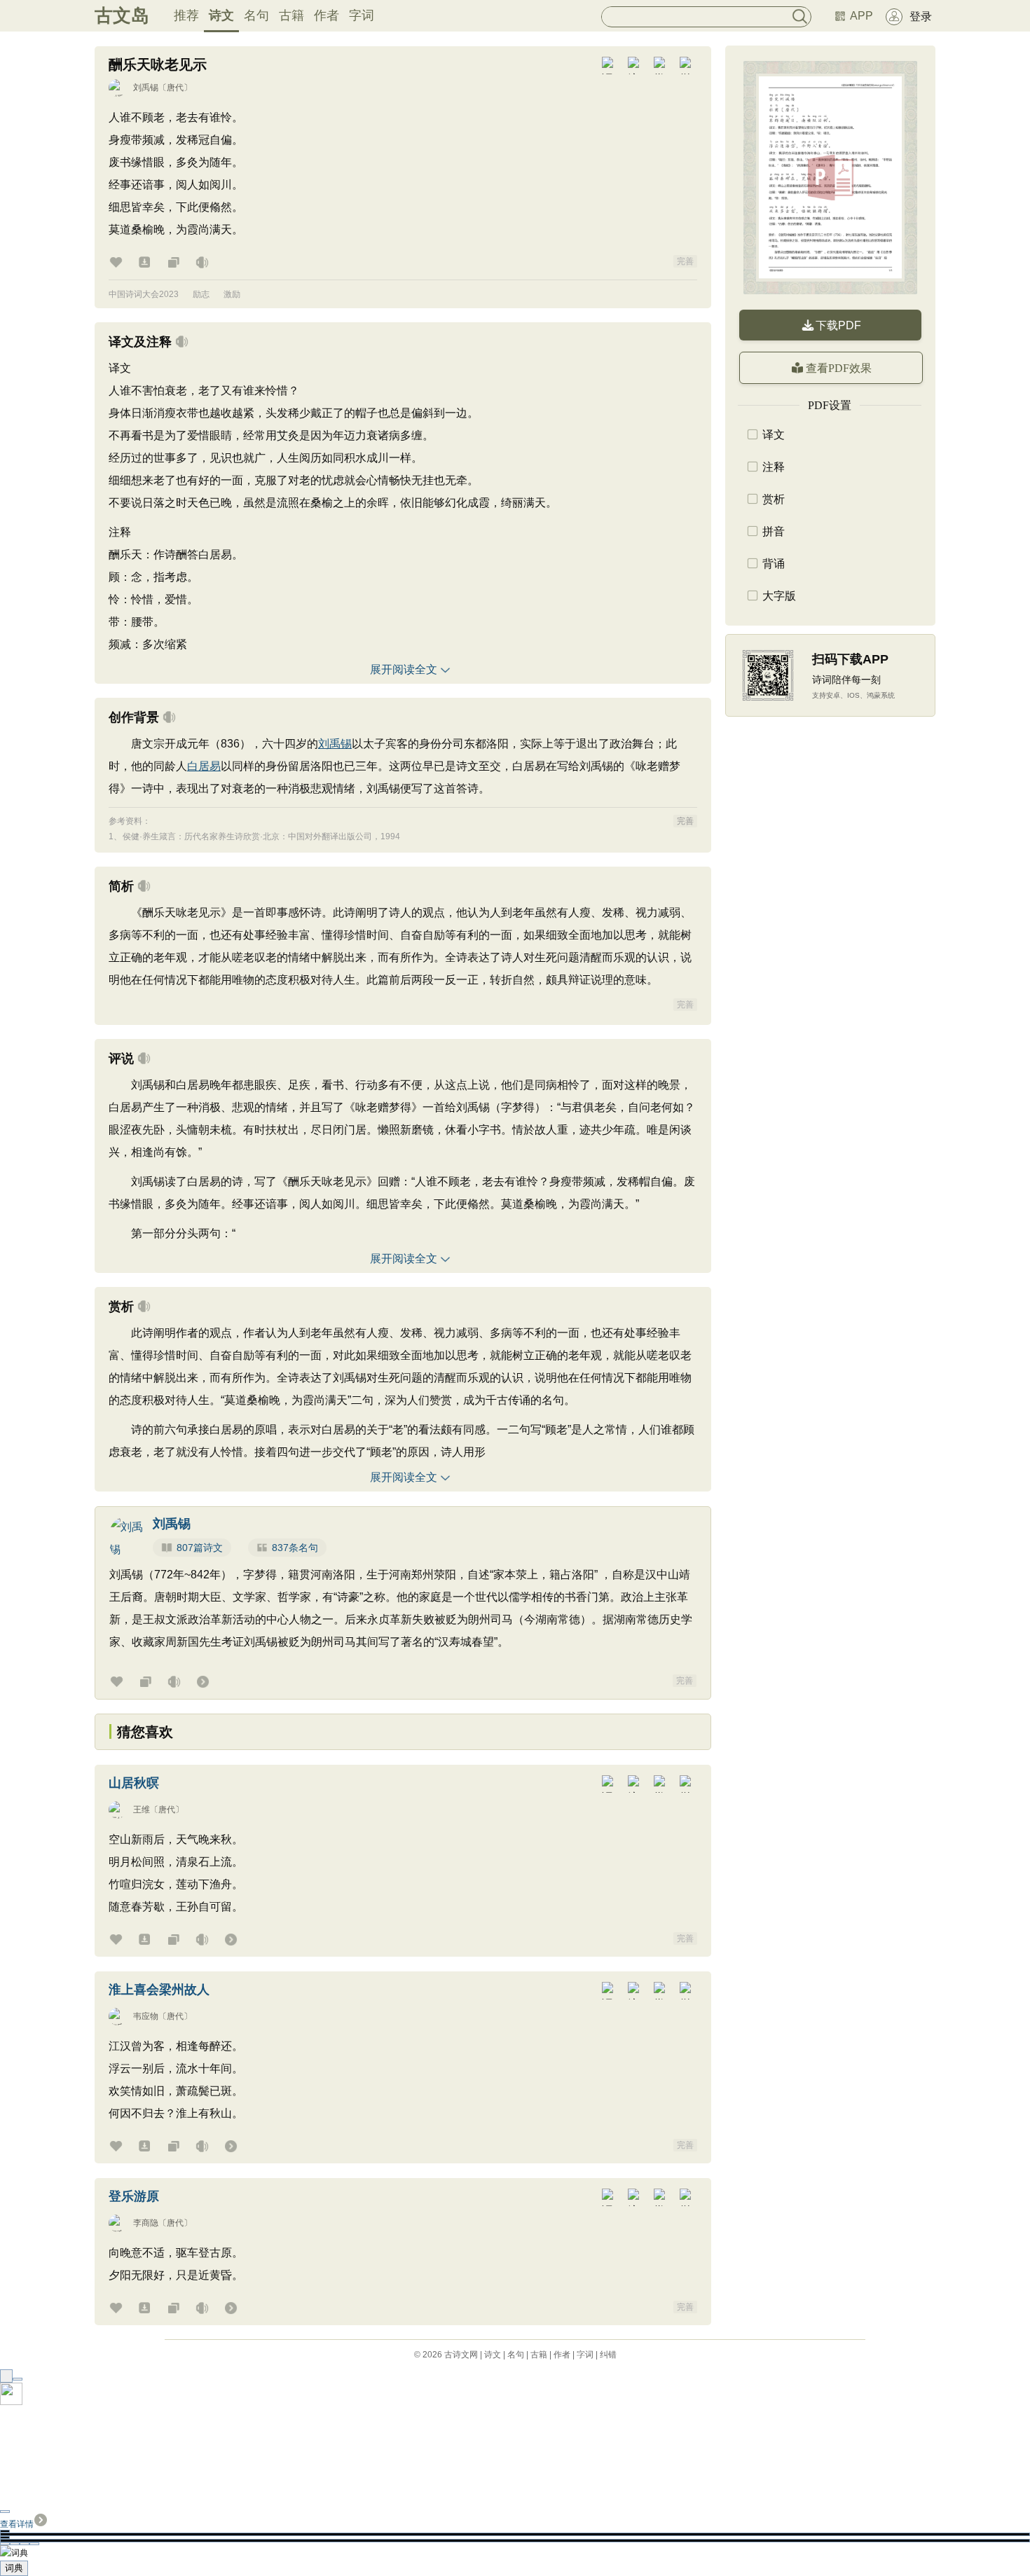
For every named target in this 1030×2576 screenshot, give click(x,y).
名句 (256, 15)
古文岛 (122, 15)
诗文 (221, 15)
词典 (14, 2568)
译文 (774, 435)
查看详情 (17, 2524)
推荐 (186, 15)
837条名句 (295, 1548)
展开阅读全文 (404, 669)
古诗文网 (461, 2355)
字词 (362, 15)
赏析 (774, 499)
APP (861, 16)
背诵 (774, 564)
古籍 (291, 15)
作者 (327, 15)
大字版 (779, 596)
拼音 (774, 531)
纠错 (608, 2355)
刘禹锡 (146, 88)
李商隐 (146, 2223)
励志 (201, 294)
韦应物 (146, 2016)
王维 (142, 1810)
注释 (774, 467)
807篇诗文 (200, 1548)
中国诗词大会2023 (144, 294)
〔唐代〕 (175, 88)
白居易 (204, 766)
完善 (685, 261)
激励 (232, 294)
